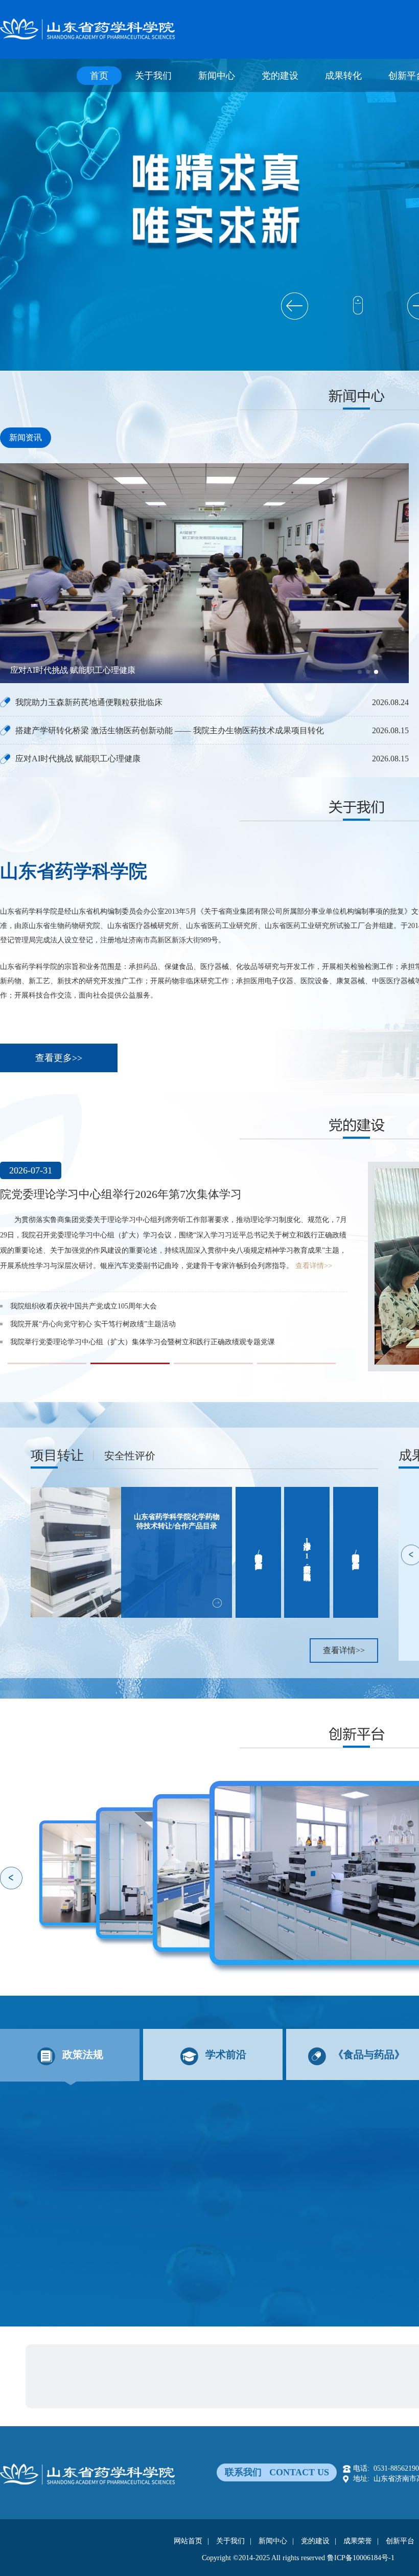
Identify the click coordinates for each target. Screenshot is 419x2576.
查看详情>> (235, 1250)
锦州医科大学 (175, 2393)
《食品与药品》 (369, 2054)
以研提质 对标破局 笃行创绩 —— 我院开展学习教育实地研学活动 (114, 1327)
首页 (99, 76)
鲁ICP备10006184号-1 (361, 2558)
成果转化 (343, 76)
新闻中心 (217, 76)
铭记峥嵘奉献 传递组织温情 (54, 1291)
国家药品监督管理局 (78, 2375)
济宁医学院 (125, 2393)
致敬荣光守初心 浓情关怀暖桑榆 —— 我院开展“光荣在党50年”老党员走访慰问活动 (142, 1309)
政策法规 (83, 2054)
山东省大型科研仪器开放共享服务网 (261, 2375)
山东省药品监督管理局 (157, 2375)
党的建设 (280, 76)
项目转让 (57, 1455)
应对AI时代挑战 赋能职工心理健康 (78, 759)
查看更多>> (59, 1058)
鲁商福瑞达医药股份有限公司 (132, 2358)
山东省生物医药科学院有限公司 (350, 2358)
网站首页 (188, 2541)
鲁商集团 (60, 2358)
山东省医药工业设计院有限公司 (239, 2358)
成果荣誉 (358, 2541)
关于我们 (153, 76)
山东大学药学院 (71, 2393)
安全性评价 (130, 1456)
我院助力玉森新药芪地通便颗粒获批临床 (84, 670)
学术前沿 (226, 2054)
